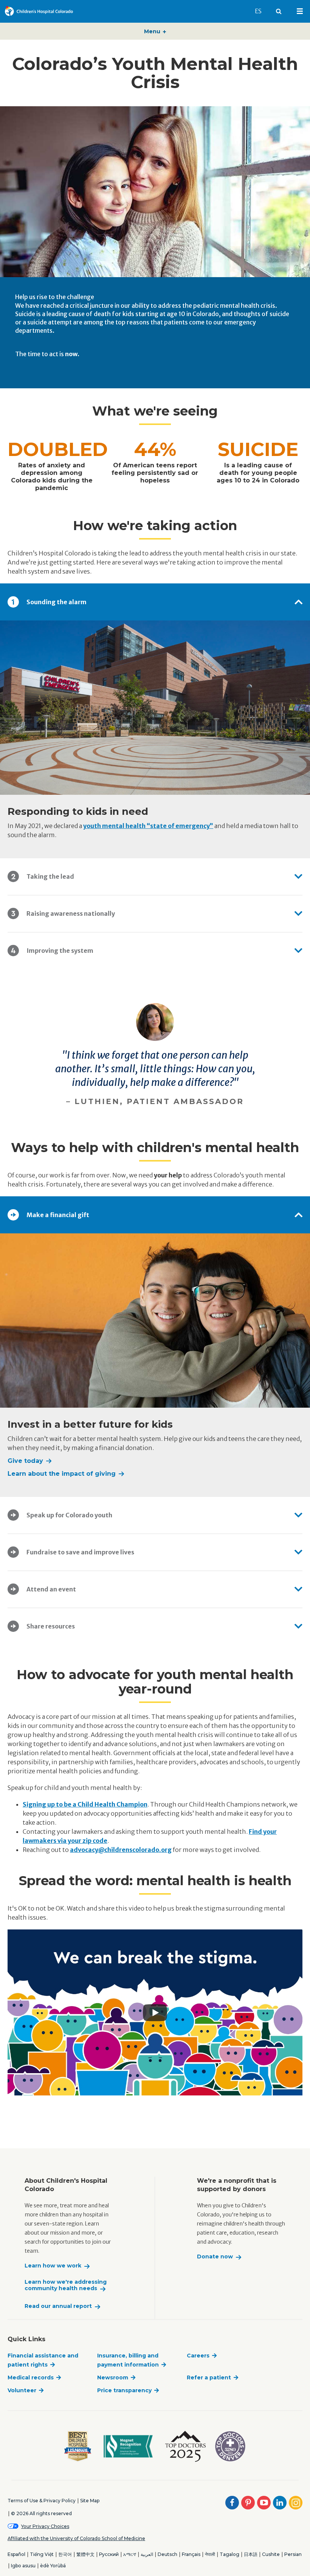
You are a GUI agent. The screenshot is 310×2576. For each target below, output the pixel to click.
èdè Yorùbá (53, 2566)
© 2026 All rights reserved (41, 2513)
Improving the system (60, 951)
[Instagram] (296, 2503)
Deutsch (167, 2554)
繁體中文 (85, 2554)
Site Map (90, 2501)
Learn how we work (53, 2266)
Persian (293, 2554)
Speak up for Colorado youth (69, 1515)
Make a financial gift (58, 1215)
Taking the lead (50, 876)
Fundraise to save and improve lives (80, 1552)
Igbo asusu (23, 2566)
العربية (147, 2554)
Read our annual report (58, 2306)
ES (262, 11)
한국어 (65, 2554)
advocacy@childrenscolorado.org (121, 1850)
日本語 (251, 2554)
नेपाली (210, 2554)
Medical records (31, 2377)
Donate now (215, 2257)
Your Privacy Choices (45, 2526)
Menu (153, 31)
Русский (109, 2554)
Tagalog (229, 2554)
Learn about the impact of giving (62, 1474)
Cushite (271, 2554)
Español (16, 2554)
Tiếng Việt (42, 2554)
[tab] (155, 602)
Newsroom (113, 2377)
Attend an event (51, 1589)
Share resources (51, 1626)
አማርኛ (130, 2554)
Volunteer (22, 2390)
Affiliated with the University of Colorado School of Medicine (76, 2538)
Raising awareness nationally (71, 913)
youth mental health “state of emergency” (148, 826)
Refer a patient (209, 2377)
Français (191, 2554)
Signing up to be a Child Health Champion (85, 1804)
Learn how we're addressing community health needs (66, 2285)
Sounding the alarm (57, 602)
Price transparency (124, 2390)
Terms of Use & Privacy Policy (42, 2501)
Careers (198, 2356)
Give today (25, 1461)
